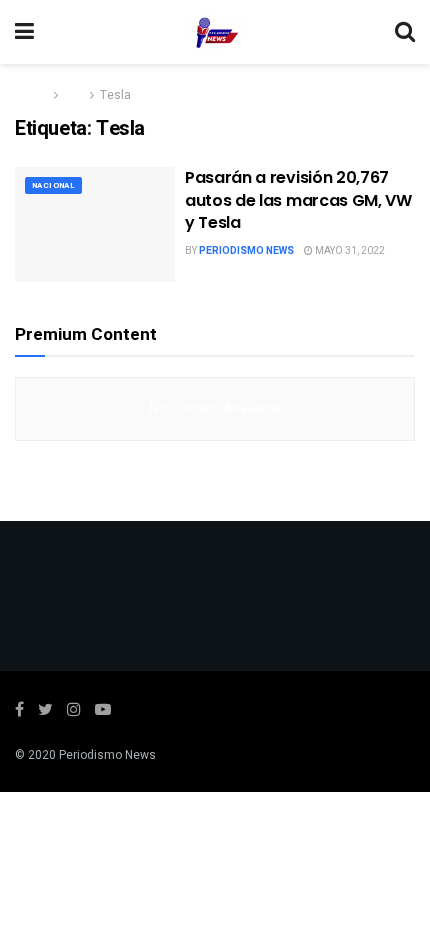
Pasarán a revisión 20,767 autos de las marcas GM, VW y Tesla (298, 200)
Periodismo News (246, 251)
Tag (74, 95)
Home (31, 95)
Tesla (115, 95)
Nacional (53, 185)
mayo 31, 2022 (349, 251)
